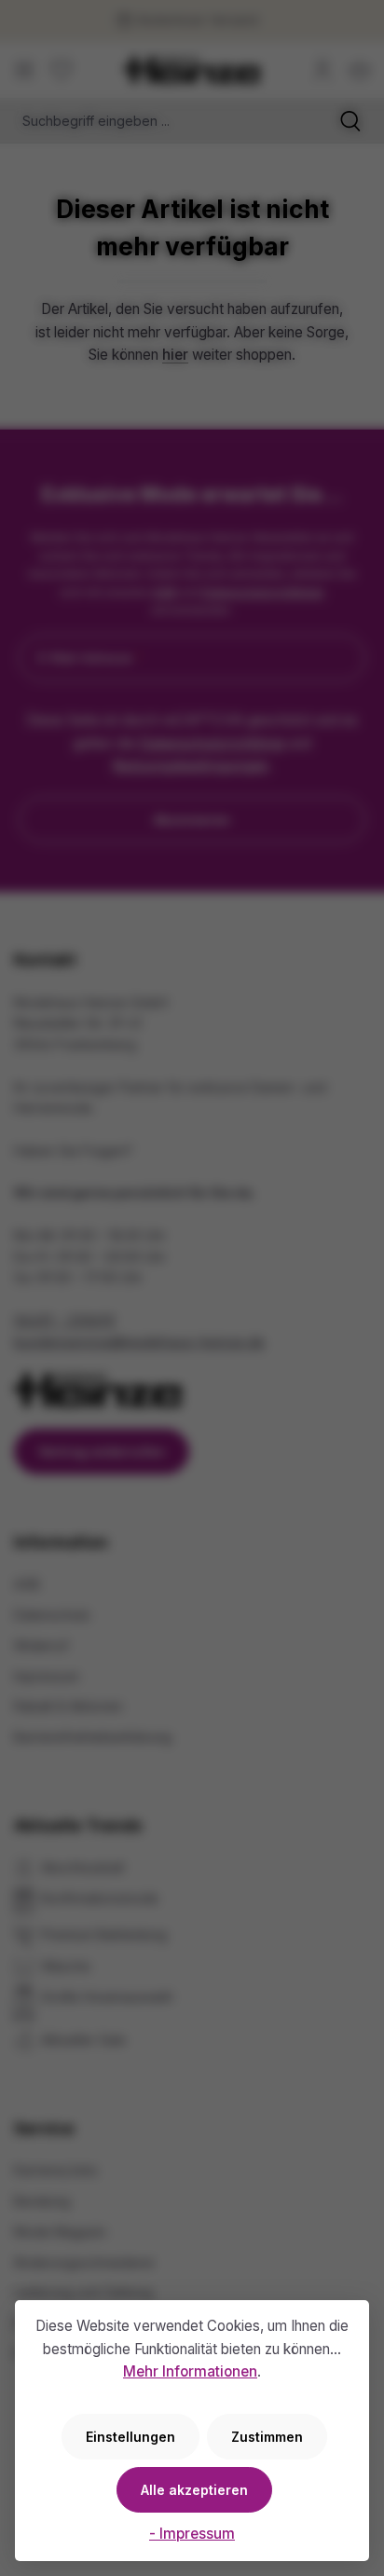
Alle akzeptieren (194, 2490)
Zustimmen (267, 2437)
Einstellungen (130, 2437)
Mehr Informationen (190, 2371)
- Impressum (192, 2534)
